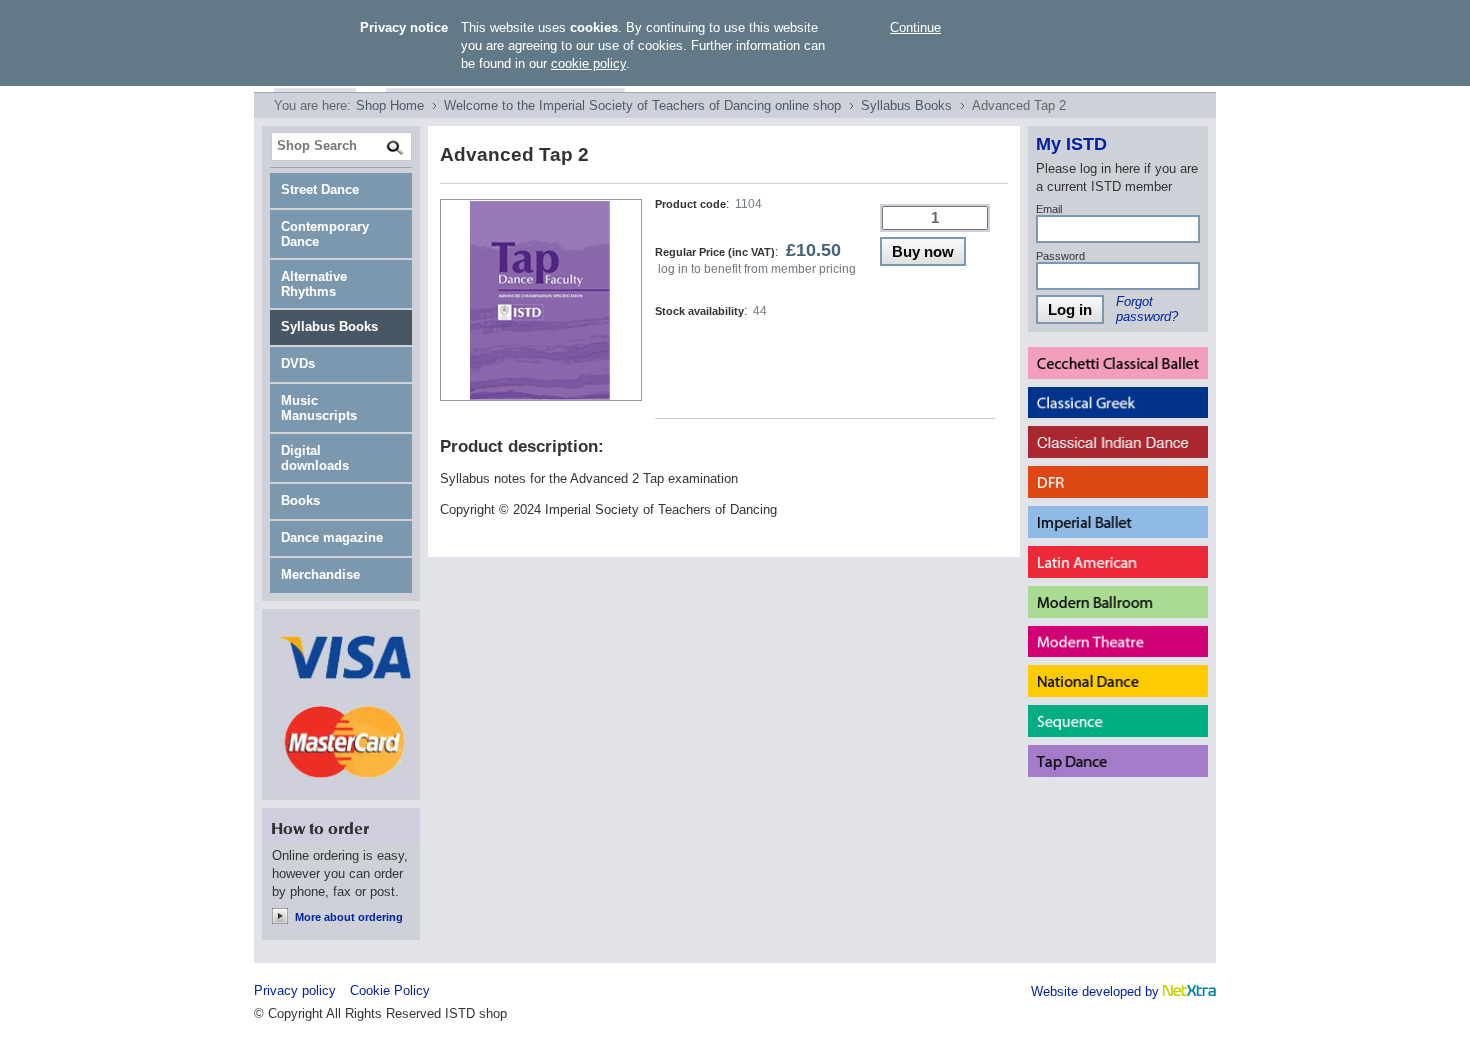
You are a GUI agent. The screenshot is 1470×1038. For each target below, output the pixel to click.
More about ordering (349, 917)
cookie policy (588, 63)
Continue (915, 27)
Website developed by (1097, 991)
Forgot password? (1147, 309)
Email (1049, 209)
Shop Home (390, 105)
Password (1060, 256)
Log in (1070, 309)
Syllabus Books (906, 105)
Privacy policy (295, 990)
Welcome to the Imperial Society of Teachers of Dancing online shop (642, 105)
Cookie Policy (390, 990)
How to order (341, 825)
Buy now (923, 251)
